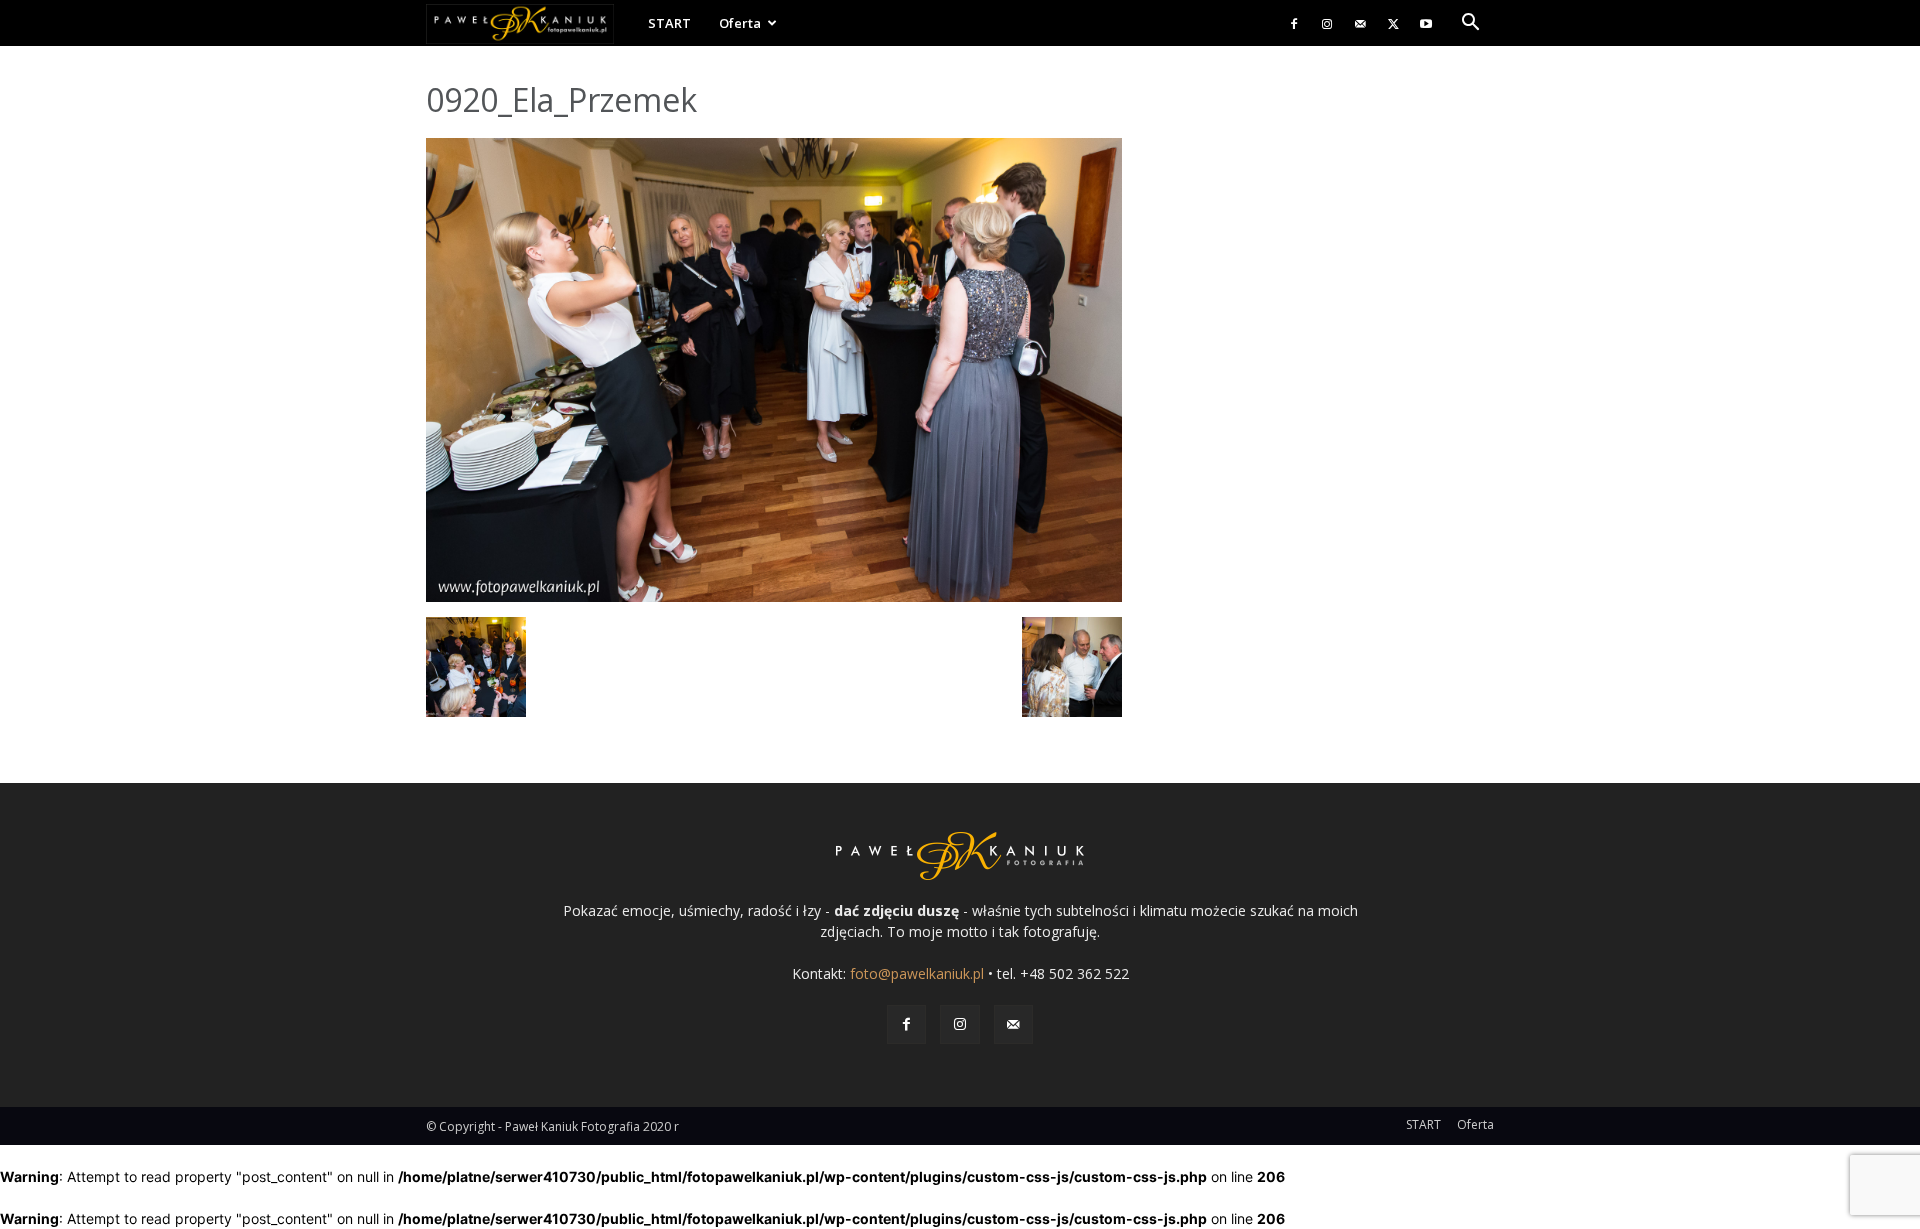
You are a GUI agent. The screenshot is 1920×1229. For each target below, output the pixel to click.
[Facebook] (1294, 23)
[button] (1470, 24)
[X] (1393, 23)
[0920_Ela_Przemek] (774, 596)
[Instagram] (1327, 23)
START (669, 23)
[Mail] (1360, 23)
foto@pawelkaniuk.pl (917, 973)
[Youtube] (1426, 23)
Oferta (740, 23)
